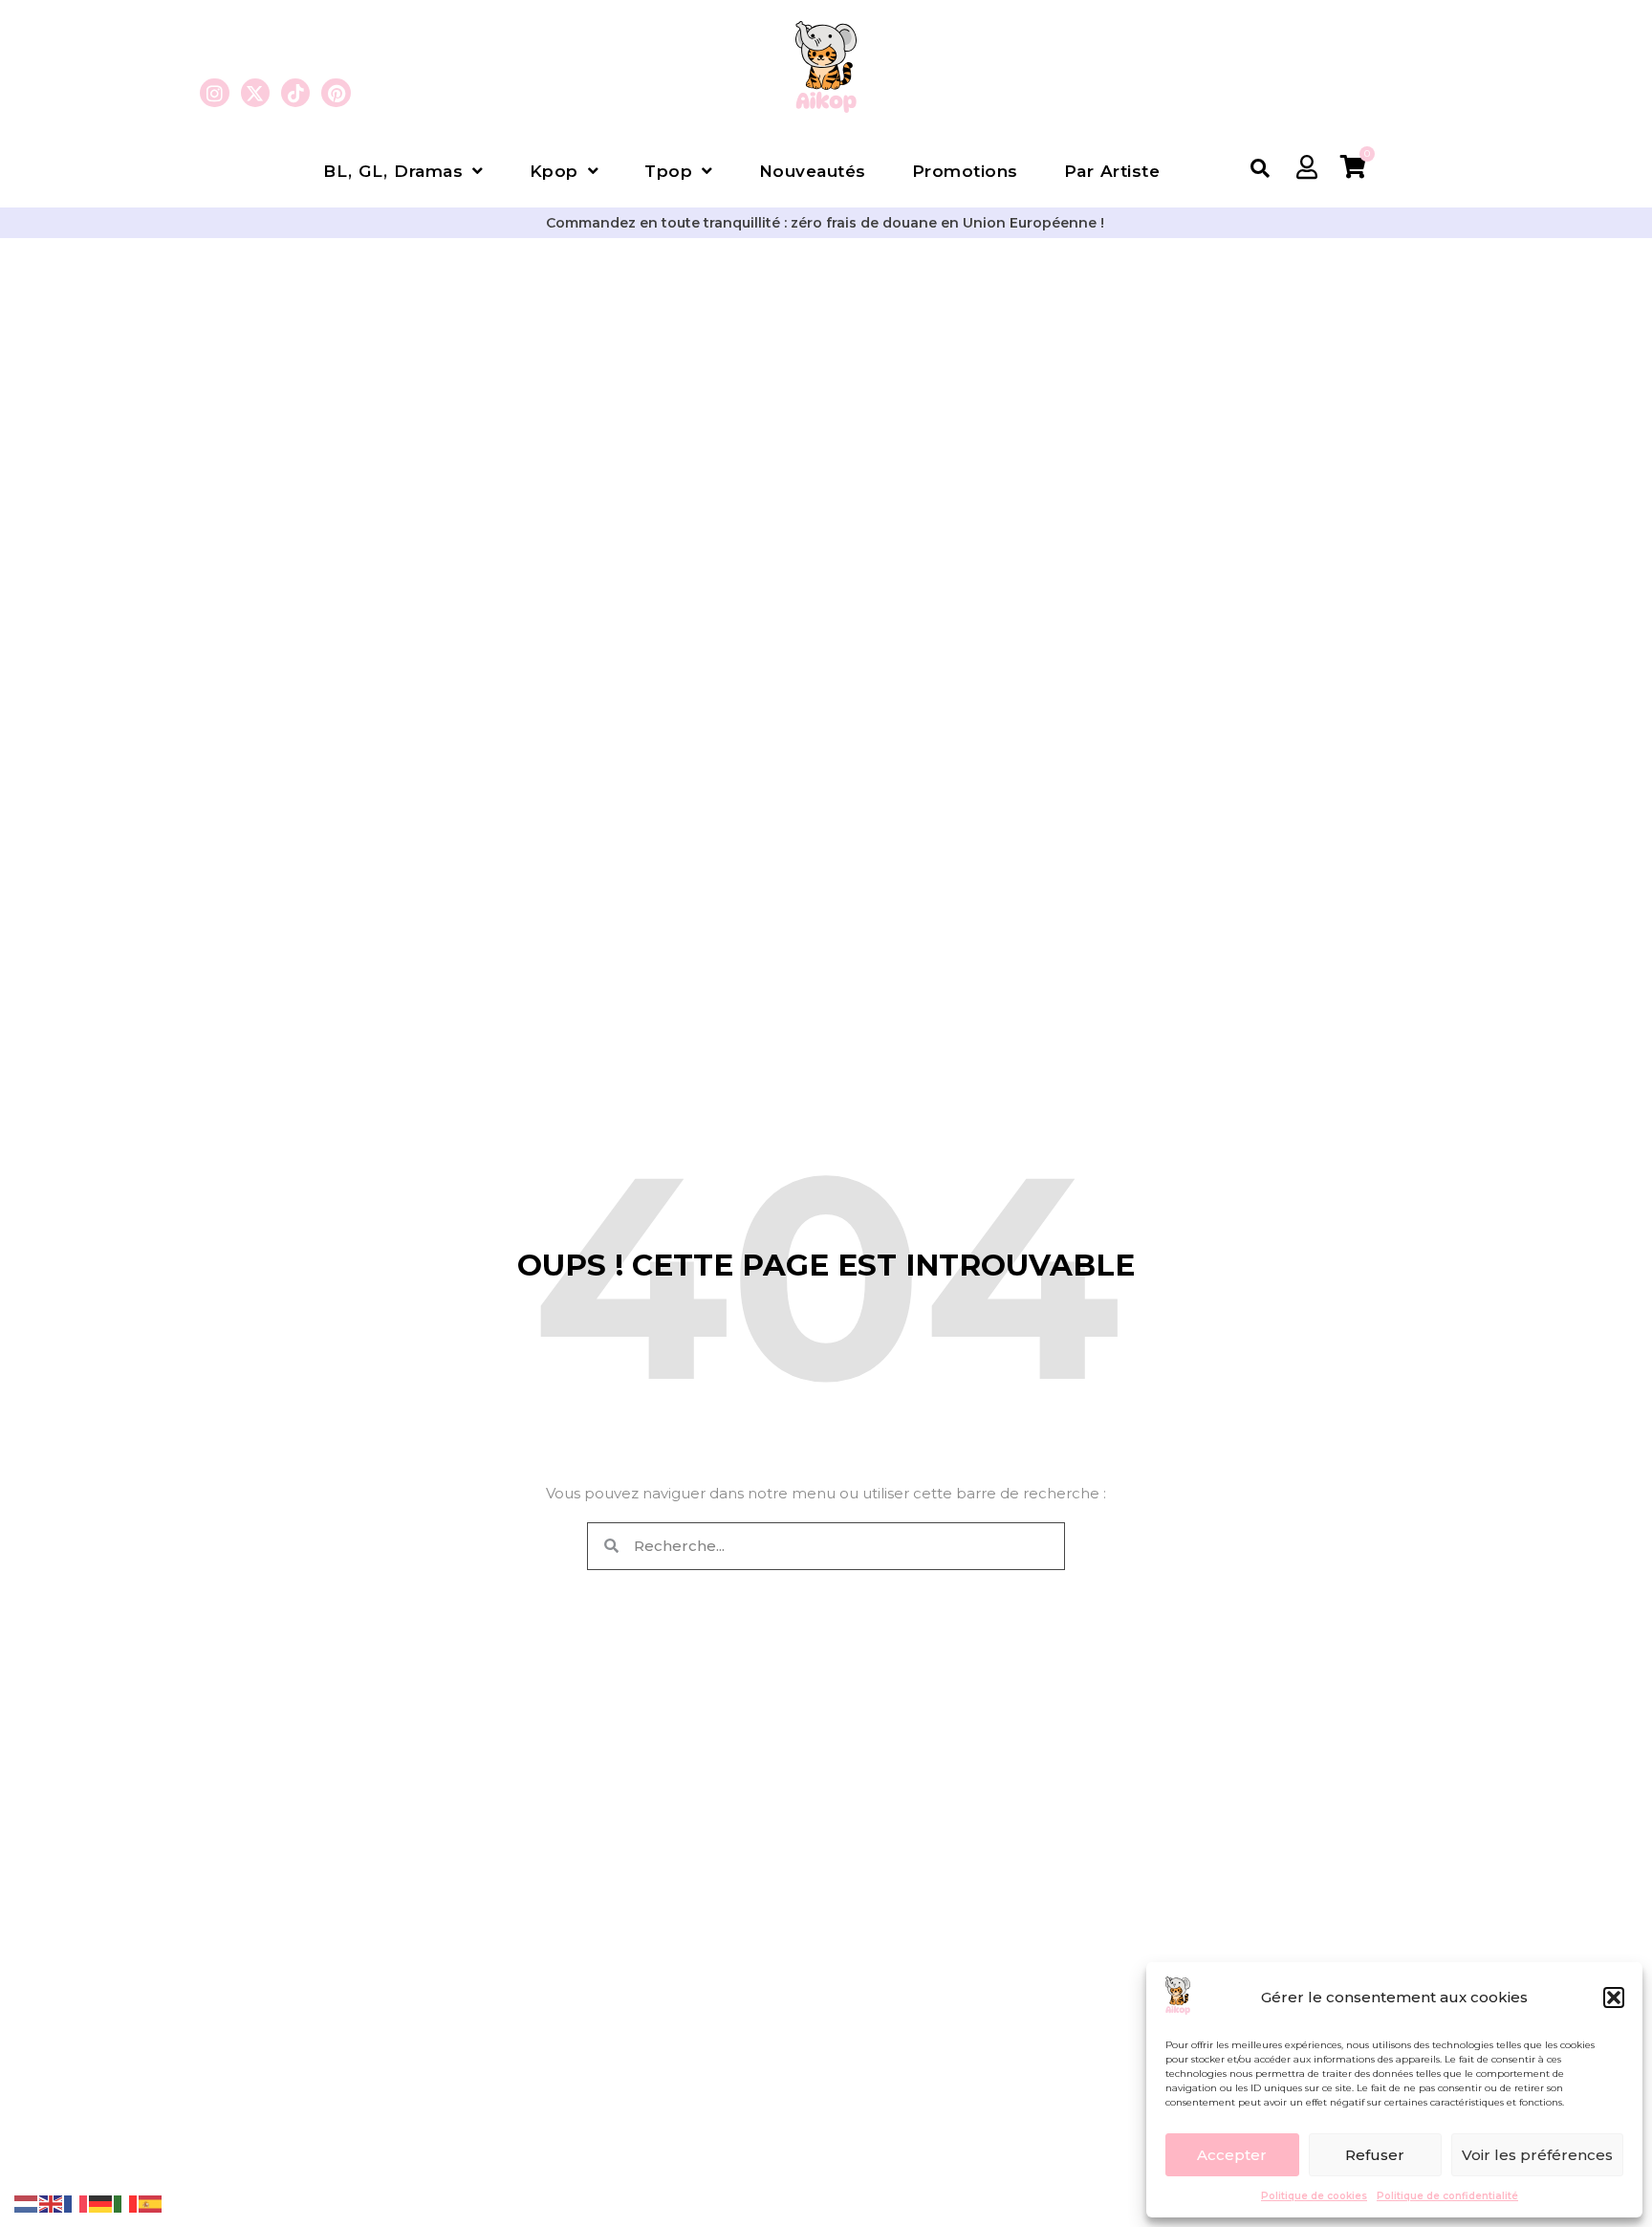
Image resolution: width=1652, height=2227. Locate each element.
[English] (52, 2203)
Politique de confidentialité (1447, 2196)
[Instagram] (214, 93)
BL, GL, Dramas (393, 171)
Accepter (1232, 2155)
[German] (101, 2203)
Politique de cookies (1314, 2196)
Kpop (554, 171)
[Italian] (126, 2203)
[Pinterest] (336, 93)
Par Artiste (1112, 171)
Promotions (965, 171)
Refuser (1375, 2155)
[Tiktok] (295, 93)
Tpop (668, 171)
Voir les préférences (1537, 2155)
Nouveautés (813, 171)
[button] (1614, 1998)
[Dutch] (27, 2203)
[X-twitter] (255, 93)
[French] (76, 2203)
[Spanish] (151, 2203)
